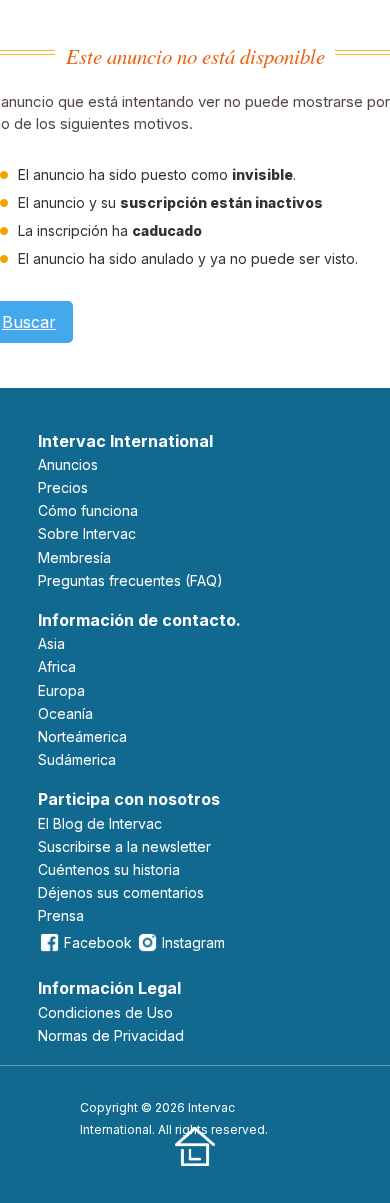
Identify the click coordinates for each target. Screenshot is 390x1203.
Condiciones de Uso (105, 1012)
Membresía (74, 557)
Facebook (98, 942)
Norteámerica (82, 736)
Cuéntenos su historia (109, 869)
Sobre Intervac (87, 533)
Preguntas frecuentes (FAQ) (130, 580)
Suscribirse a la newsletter (124, 846)
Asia (51, 643)
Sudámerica (77, 759)
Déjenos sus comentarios (121, 892)
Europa (61, 690)
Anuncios (68, 464)
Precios (63, 487)
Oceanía (65, 713)
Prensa (61, 915)
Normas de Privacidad (111, 1035)
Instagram (193, 942)
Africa (57, 666)
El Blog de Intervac (100, 823)
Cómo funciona (88, 510)
